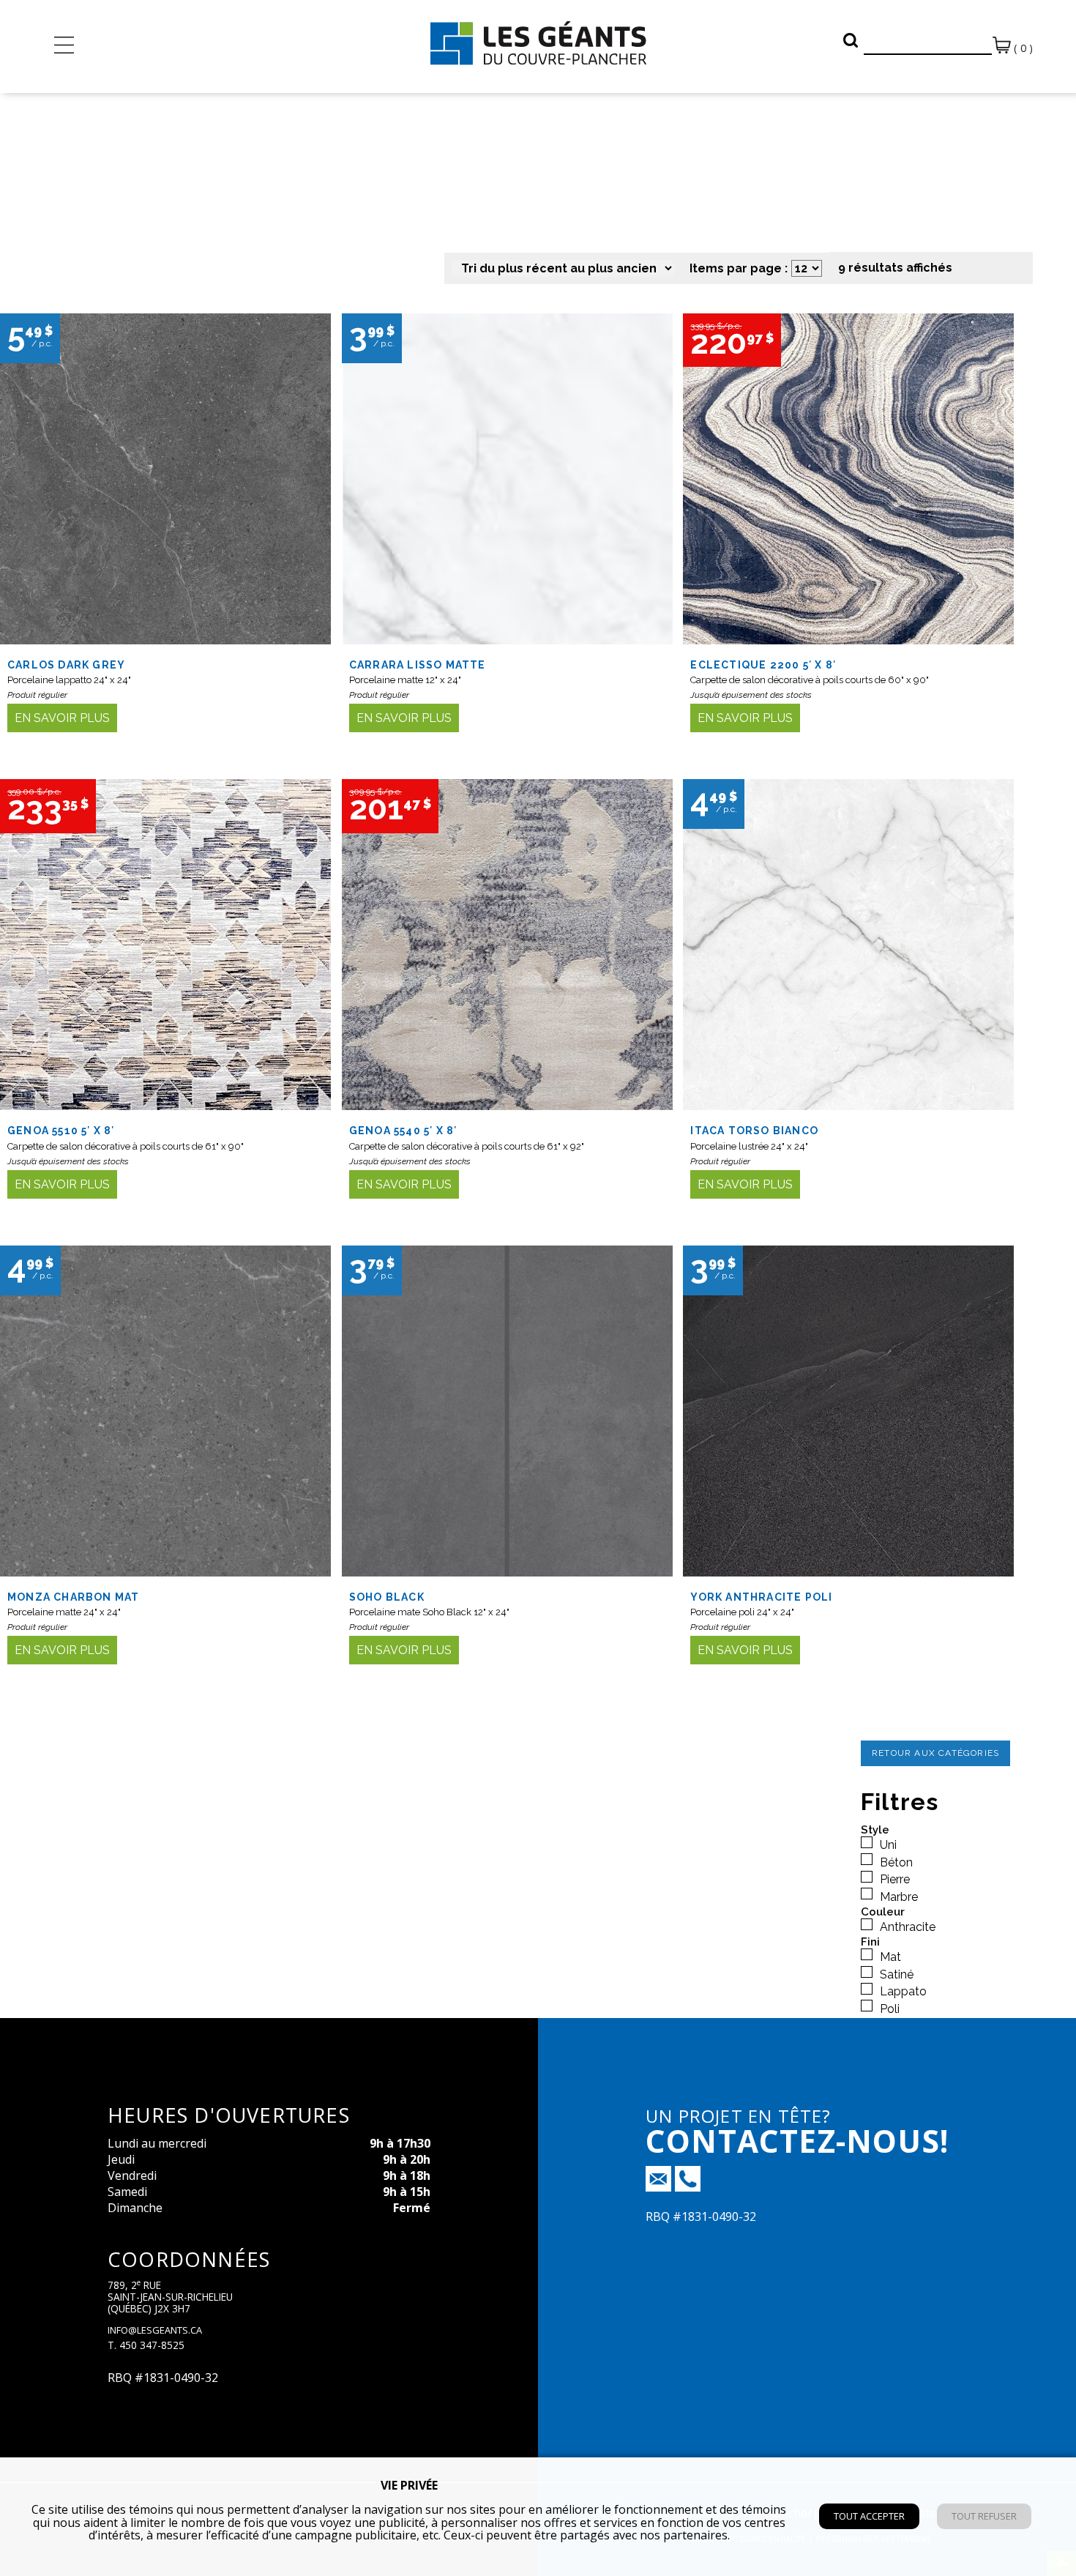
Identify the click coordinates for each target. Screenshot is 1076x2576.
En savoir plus (62, 718)
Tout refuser (984, 2516)
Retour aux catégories (935, 1753)
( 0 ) (1022, 48)
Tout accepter (869, 2516)
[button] (851, 40)
